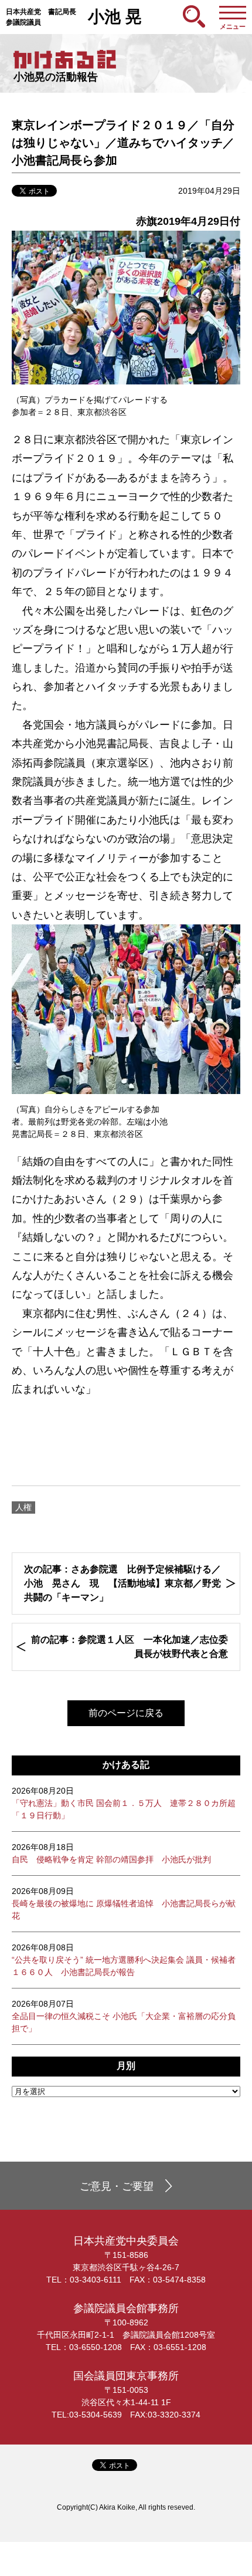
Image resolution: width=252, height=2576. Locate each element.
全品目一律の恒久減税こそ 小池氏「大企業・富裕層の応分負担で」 (124, 2016)
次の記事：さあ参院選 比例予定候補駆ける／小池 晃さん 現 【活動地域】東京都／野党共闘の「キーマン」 (122, 1583)
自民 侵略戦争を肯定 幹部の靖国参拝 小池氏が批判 (111, 1853)
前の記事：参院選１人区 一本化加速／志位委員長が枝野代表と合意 (130, 1647)
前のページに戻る (126, 1713)
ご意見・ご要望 (117, 2186)
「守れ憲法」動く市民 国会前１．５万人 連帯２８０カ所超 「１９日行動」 (124, 1803)
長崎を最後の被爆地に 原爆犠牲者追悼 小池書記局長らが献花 (124, 1903)
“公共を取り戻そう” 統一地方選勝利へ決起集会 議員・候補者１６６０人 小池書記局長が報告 (124, 1960)
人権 (23, 1507)
